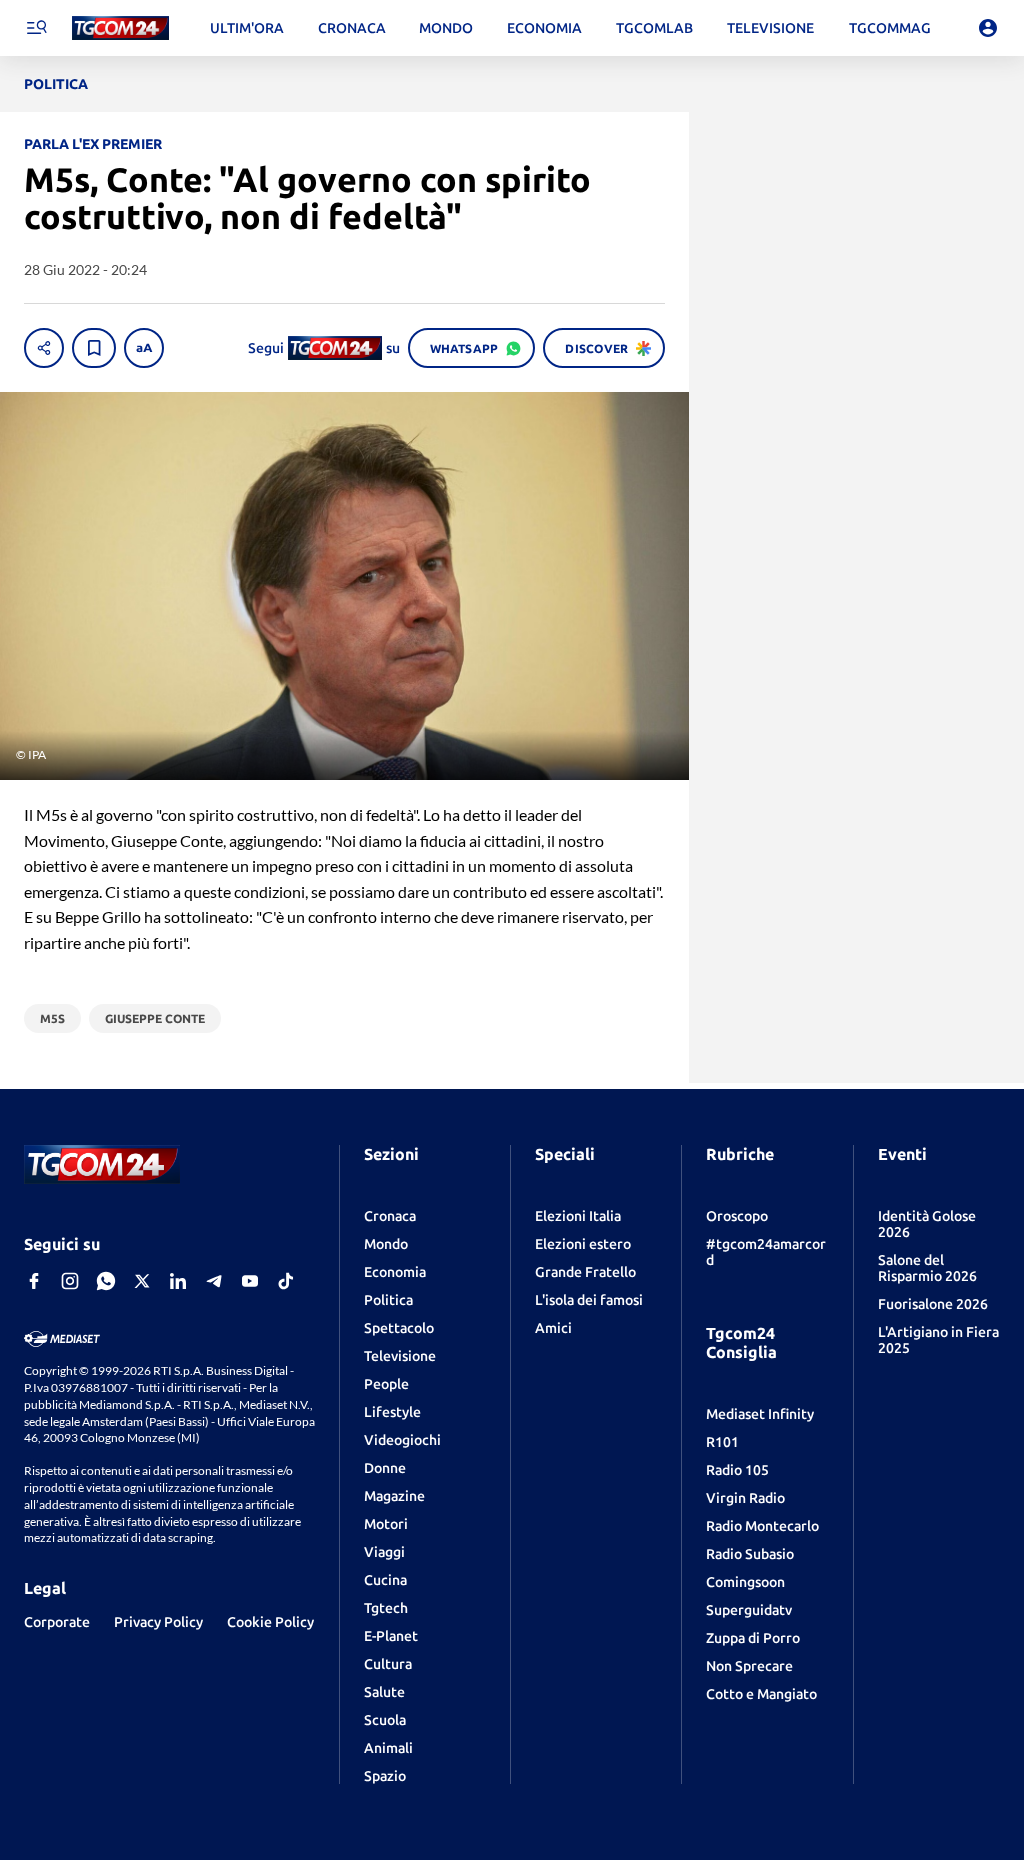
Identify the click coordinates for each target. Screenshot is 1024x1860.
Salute (384, 1692)
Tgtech (386, 1608)
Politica (388, 1300)
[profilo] (988, 28)
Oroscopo (737, 1216)
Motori (386, 1524)
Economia (395, 1272)
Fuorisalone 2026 (933, 1304)
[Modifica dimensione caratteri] (144, 348)
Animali (388, 1748)
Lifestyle (392, 1412)
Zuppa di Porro (753, 1638)
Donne (385, 1468)
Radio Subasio (750, 1554)
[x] (142, 1281)
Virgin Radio (745, 1498)
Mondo (386, 1244)
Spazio (385, 1776)
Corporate (57, 1622)
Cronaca (390, 1216)
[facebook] (34, 1281)
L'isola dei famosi (589, 1300)
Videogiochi (402, 1440)
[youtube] (250, 1281)
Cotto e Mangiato (761, 1694)
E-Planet (391, 1636)
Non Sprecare (749, 1666)
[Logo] (120, 28)
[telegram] (214, 1281)
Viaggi (384, 1552)
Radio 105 (737, 1470)
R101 (722, 1442)
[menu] (36, 28)
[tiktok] (286, 1281)
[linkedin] (178, 1281)
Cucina (385, 1580)
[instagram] (70, 1281)
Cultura (388, 1664)
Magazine (394, 1496)
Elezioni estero (583, 1244)
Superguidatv (749, 1610)
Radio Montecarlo (762, 1526)
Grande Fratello (585, 1272)
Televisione (400, 1356)
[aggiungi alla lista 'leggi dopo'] (94, 348)
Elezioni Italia (578, 1216)
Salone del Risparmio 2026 (927, 1268)
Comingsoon (745, 1582)
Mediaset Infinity (760, 1414)
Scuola (385, 1720)
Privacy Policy (158, 1622)
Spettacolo (399, 1328)
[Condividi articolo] (44, 348)
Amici (553, 1328)
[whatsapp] (106, 1281)
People (386, 1384)
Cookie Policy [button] (270, 1622)
